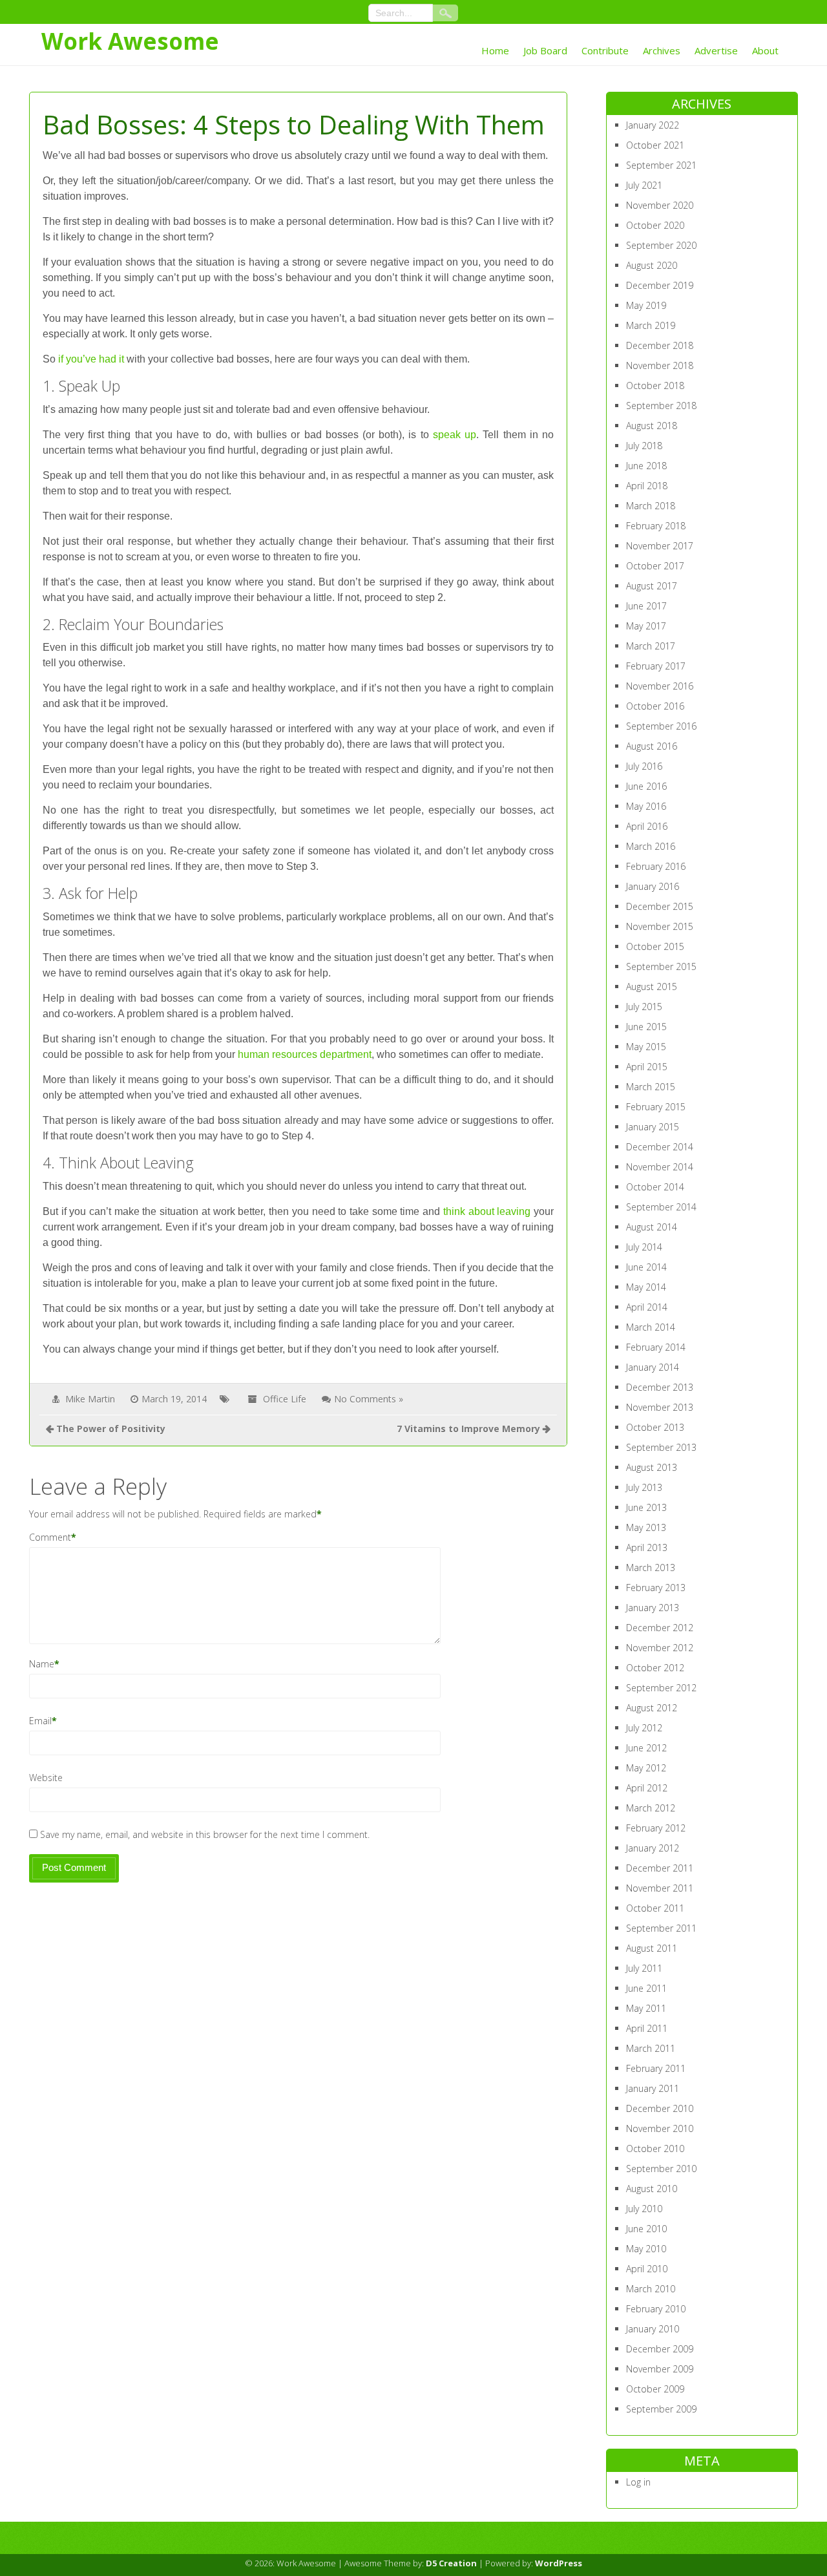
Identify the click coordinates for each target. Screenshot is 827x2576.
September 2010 (661, 2169)
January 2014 (653, 1367)
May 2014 (646, 1287)
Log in (638, 2482)
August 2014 (652, 1227)
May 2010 (646, 2249)
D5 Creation (451, 2563)
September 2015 (661, 966)
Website (46, 1778)
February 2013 (656, 1588)
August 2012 (652, 1708)
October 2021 (655, 145)
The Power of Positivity (111, 1429)
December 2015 (660, 906)
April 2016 (647, 826)
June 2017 (646, 606)
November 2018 (660, 365)
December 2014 (660, 1147)
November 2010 (660, 2128)
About (765, 50)
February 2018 (656, 526)
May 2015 (646, 1047)
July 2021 (644, 185)
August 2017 (652, 586)
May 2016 (646, 806)
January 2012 (653, 1848)
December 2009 (660, 2349)
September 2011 (661, 1928)
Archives (662, 50)
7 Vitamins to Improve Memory (468, 1429)
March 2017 (651, 646)
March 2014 (651, 1327)
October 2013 (655, 1427)
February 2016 (656, 866)
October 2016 (655, 706)
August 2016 (652, 746)
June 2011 (646, 1988)
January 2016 (653, 886)
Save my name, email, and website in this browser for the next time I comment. (205, 1834)
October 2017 (655, 566)
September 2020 (661, 245)
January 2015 (653, 1127)
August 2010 (652, 2189)
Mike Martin (90, 1399)
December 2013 (660, 1387)
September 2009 (661, 2409)
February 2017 (656, 666)
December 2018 (660, 345)
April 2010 (647, 2269)
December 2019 (660, 285)
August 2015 (652, 987)
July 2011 (644, 1968)
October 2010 (655, 2148)
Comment (50, 1537)
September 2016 (661, 726)
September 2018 (661, 406)
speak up (455, 435)
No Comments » (369, 1399)
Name (42, 1664)
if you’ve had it (91, 359)
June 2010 (646, 2229)
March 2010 (651, 2289)
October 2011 (655, 1908)
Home (495, 50)
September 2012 (661, 1688)
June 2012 (646, 1748)
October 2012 (655, 1668)
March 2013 (651, 1568)
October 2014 (655, 1187)
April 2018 (647, 486)
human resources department (305, 1054)
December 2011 (660, 1868)
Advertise (716, 50)
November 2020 (660, 205)
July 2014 (644, 1247)
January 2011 (653, 2088)
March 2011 (651, 2048)
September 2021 (661, 165)
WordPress (559, 2563)
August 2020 (652, 265)
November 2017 (660, 546)
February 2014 (656, 1347)
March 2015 (651, 1087)
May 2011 (646, 2008)
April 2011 (647, 2028)
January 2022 (653, 125)
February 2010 (656, 2309)
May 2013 (646, 1527)
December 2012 (660, 1628)
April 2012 (647, 1788)
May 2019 (646, 305)
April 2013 (647, 1547)
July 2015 (644, 1007)
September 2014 (661, 1207)
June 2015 (646, 1027)
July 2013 (644, 1487)
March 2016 (651, 846)
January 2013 (653, 1608)
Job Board (545, 50)
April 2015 (647, 1067)
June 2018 (646, 466)
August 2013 (652, 1467)
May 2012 (646, 1768)
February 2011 (656, 2068)
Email (40, 1721)
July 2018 (644, 446)
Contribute (605, 50)
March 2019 (651, 325)
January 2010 (653, 2329)
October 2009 (655, 2389)
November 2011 (660, 1888)
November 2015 (660, 926)
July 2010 (644, 2209)
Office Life (285, 1399)
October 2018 (655, 385)
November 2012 (660, 1648)
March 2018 (651, 506)
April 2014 (647, 1307)
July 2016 (644, 766)
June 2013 (646, 1507)
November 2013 (660, 1407)
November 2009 (660, 2369)
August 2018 (652, 426)
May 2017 (646, 626)
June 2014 (646, 1267)
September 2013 (661, 1447)
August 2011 (652, 1948)
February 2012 (656, 1828)
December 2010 (660, 2108)
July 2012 (644, 1728)
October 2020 (655, 225)
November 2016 (660, 686)
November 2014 (660, 1167)
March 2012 (651, 1808)
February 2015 (656, 1107)
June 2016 (646, 786)
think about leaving (487, 1211)
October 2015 (655, 946)
